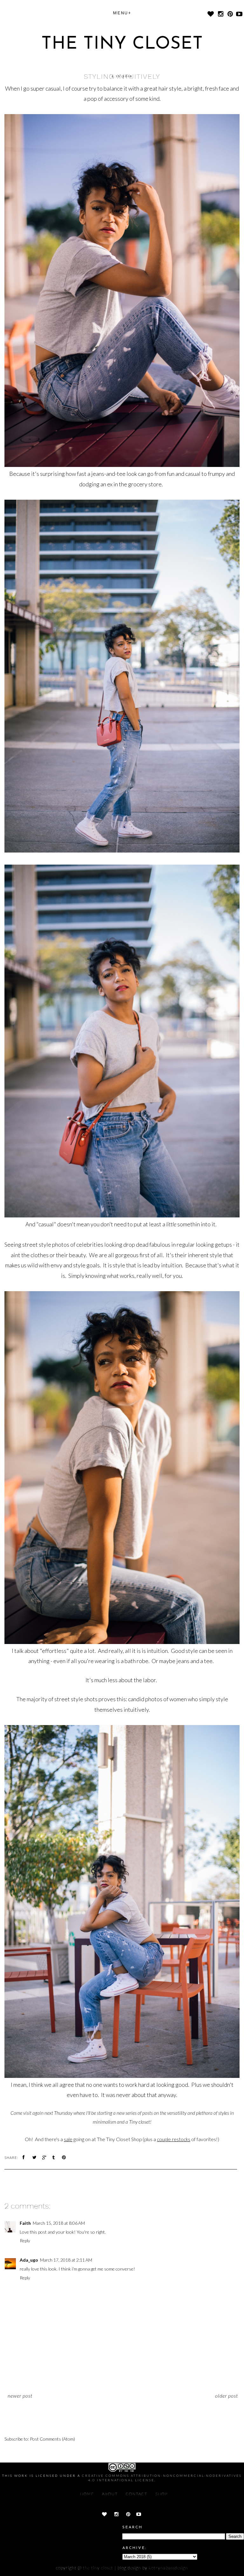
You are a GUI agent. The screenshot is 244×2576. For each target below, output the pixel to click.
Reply (25, 2240)
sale (68, 2139)
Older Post (227, 2396)
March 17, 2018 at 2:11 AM (66, 2260)
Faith (25, 2223)
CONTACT (137, 2494)
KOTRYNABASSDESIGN (168, 2568)
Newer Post (20, 2396)
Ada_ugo (29, 2260)
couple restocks (174, 2139)
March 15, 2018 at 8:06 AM (59, 2223)
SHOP (162, 2494)
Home (87, 2494)
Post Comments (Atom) (52, 2439)
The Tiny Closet (122, 44)
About (110, 2494)
